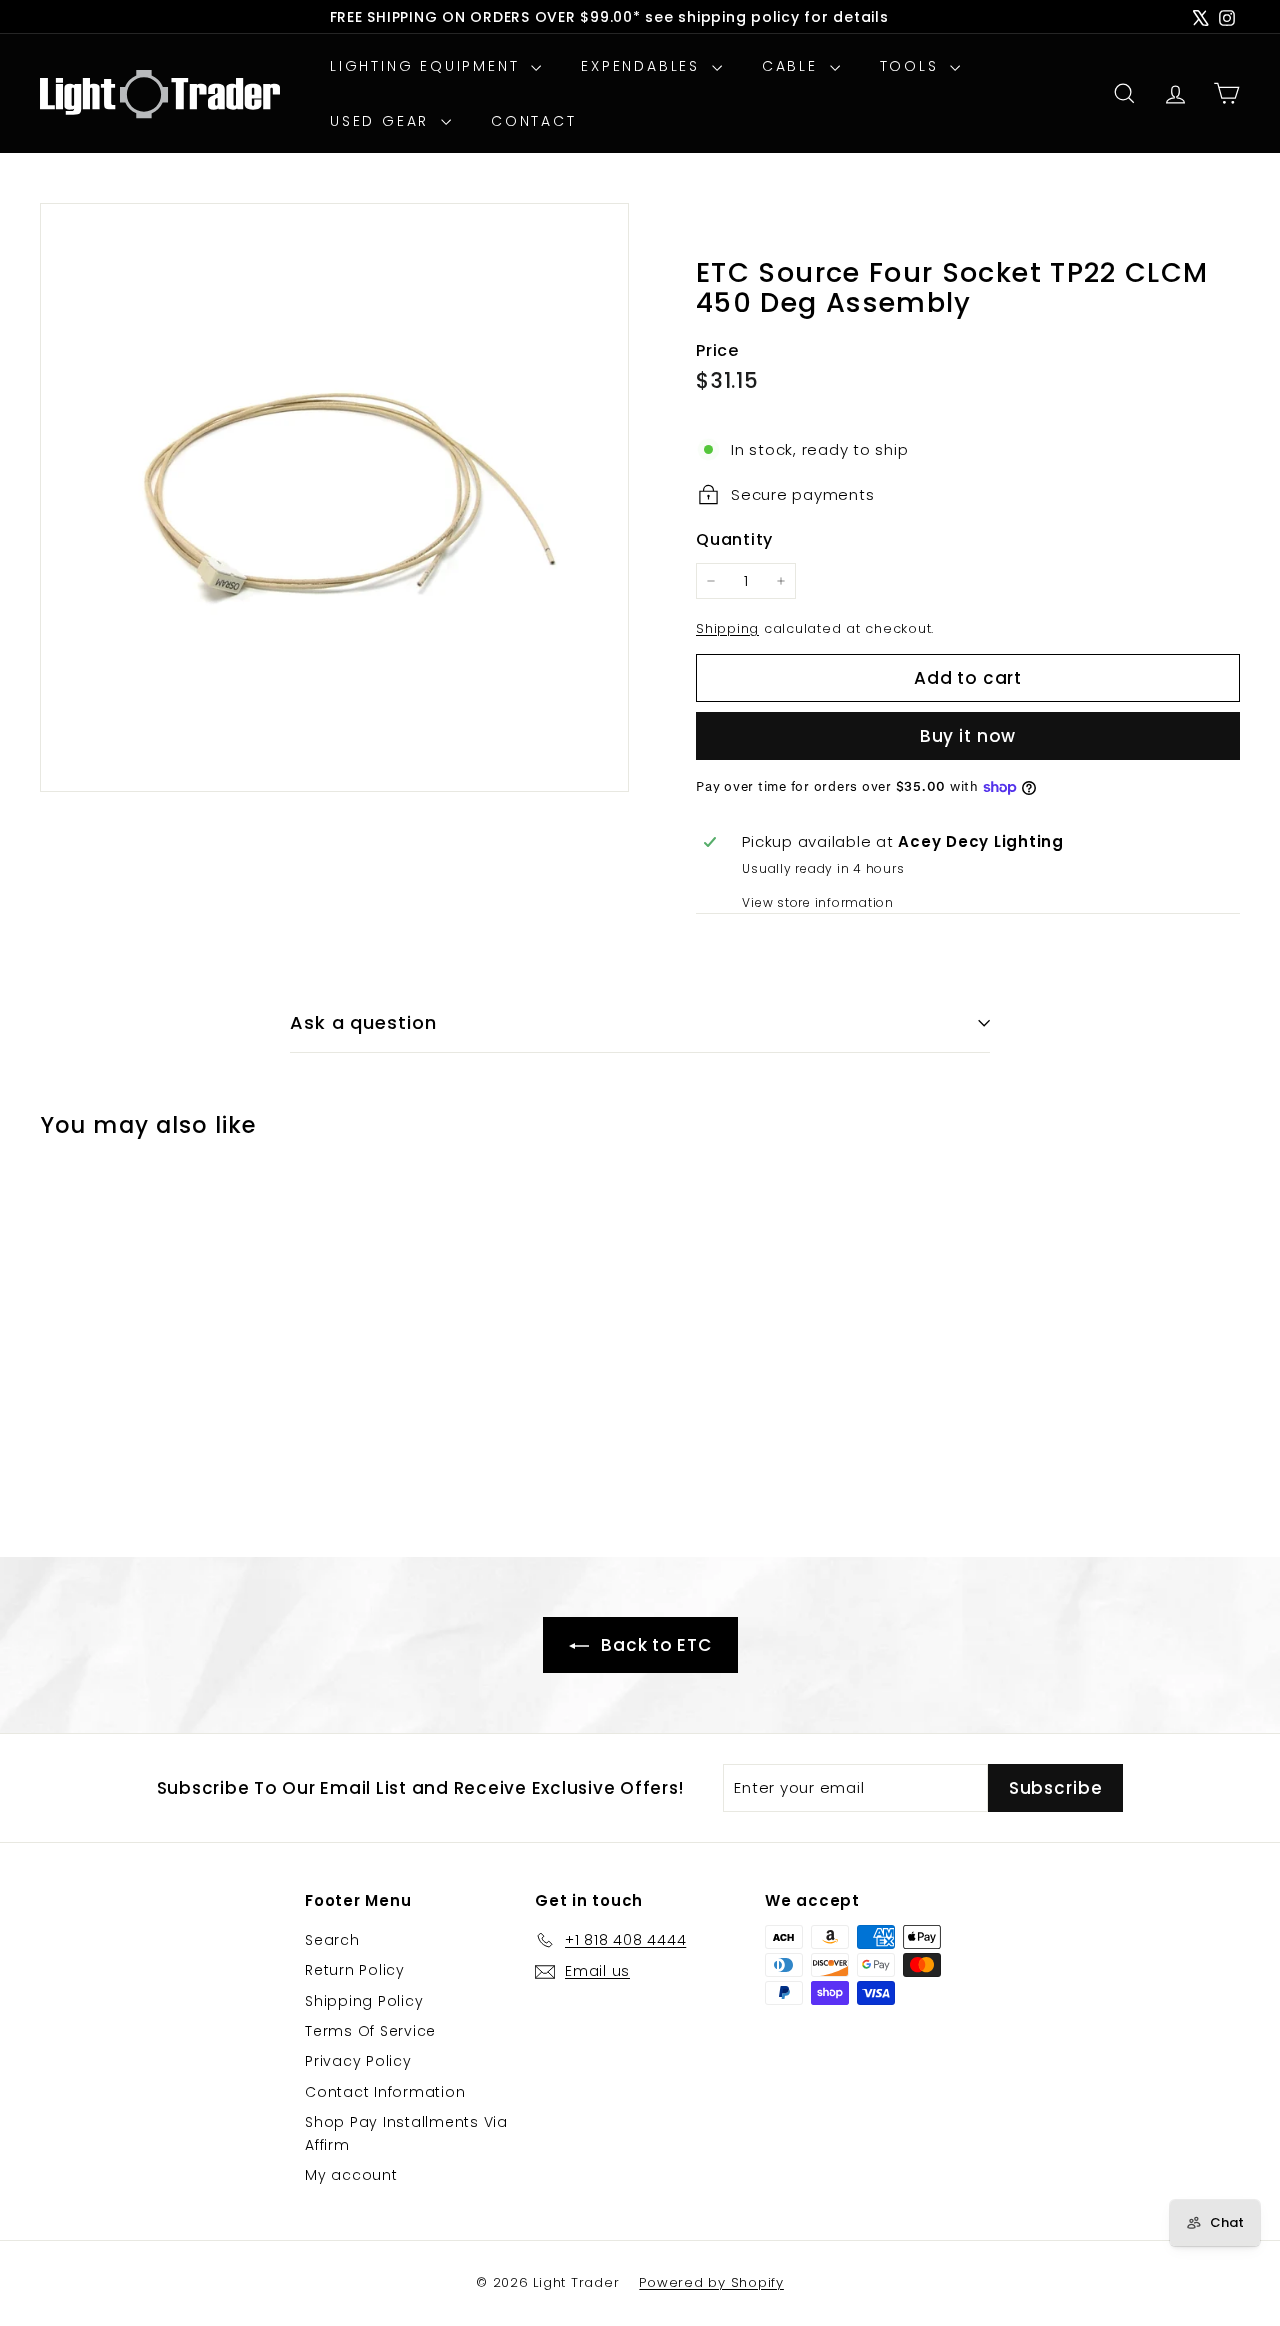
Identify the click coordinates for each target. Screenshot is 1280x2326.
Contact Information (385, 2092)
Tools (913, 66)
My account (351, 2175)
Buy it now (968, 736)
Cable (793, 66)
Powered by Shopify (711, 2282)
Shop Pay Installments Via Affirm (406, 2133)
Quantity (734, 539)
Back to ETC (654, 1645)
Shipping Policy (364, 2001)
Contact (534, 121)
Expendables (644, 66)
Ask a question (363, 1022)
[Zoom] (334, 497)
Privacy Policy (358, 2061)
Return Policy (355, 1970)
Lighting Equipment (428, 66)
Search (332, 1940)
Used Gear (383, 121)
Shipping (727, 628)
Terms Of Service (370, 2031)
